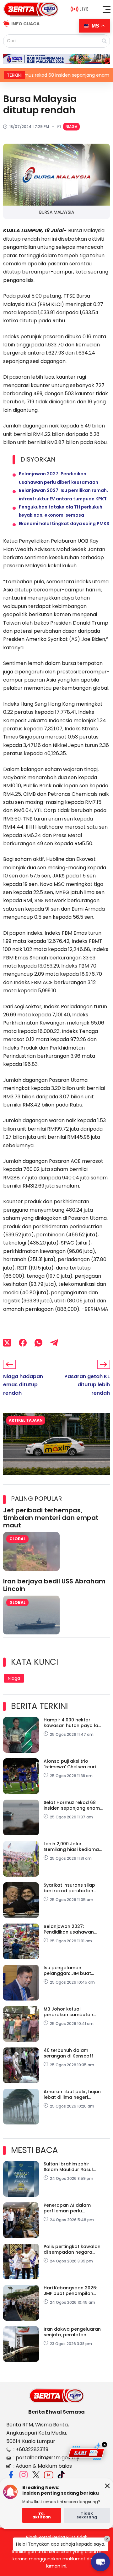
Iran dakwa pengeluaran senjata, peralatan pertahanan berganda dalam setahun (72, 2332)
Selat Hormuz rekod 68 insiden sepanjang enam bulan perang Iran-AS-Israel (72, 1805)
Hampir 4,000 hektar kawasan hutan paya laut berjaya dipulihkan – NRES (73, 1723)
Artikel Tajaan (26, 1420)
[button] (107, 9)
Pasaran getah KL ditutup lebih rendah (87, 1385)
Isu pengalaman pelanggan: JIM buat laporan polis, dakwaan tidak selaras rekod (71, 1970)
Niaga (71, 127)
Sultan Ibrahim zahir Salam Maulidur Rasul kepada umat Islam (68, 2167)
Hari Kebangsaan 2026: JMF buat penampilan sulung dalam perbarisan (73, 2291)
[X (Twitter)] (7, 1343)
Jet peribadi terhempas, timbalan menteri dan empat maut (51, 1518)
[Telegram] (54, 1343)
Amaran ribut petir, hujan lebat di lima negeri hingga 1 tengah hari (72, 2094)
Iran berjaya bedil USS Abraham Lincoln (54, 1585)
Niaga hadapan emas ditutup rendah (23, 1385)
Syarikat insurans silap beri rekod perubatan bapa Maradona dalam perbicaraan (71, 1888)
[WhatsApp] (38, 1343)
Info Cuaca (25, 24)
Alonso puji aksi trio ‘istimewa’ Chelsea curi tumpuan (70, 1764)
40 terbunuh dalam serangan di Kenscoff (68, 2053)
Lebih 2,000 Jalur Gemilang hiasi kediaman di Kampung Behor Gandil (73, 1847)
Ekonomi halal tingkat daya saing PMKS (64, 524)
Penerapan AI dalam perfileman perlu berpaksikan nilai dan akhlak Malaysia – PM (68, 2208)
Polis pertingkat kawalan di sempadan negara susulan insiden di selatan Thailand (73, 2249)
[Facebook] (23, 1343)
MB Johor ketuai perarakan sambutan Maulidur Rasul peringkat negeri (72, 2012)
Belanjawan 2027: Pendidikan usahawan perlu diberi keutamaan (71, 1929)
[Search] (104, 41)
